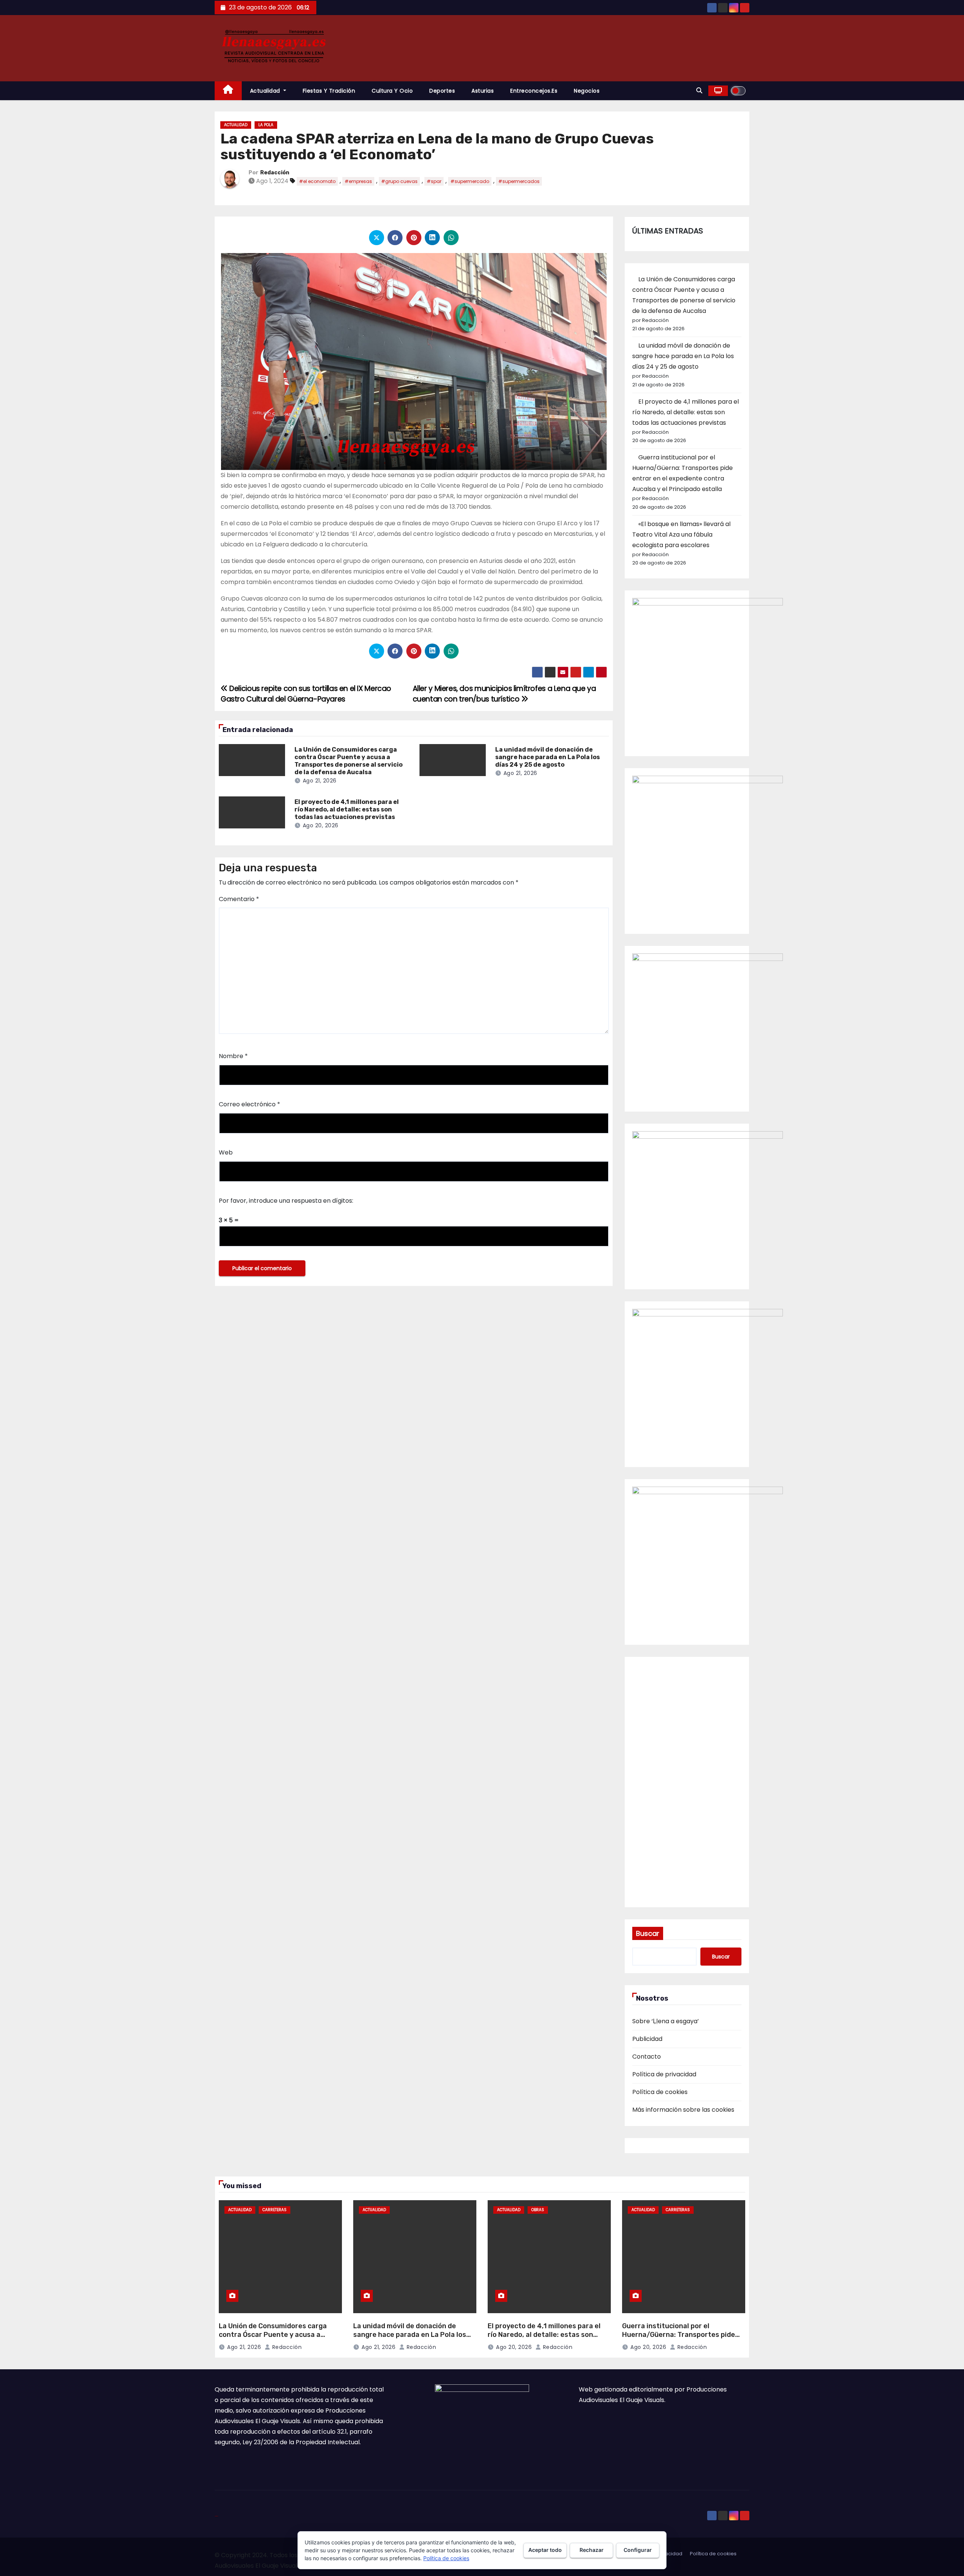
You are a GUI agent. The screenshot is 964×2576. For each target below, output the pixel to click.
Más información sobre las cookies (683, 2110)
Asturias (483, 91)
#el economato (317, 181)
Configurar (638, 2550)
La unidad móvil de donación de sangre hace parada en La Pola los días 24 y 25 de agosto (548, 757)
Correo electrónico (249, 1104)
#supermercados (519, 181)
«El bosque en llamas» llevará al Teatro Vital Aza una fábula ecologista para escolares (681, 535)
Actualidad (266, 91)
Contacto (647, 2057)
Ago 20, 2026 (321, 825)
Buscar (648, 1933)
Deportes (442, 91)
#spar (434, 181)
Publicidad (647, 2039)
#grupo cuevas (399, 181)
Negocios (587, 91)
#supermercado (470, 181)
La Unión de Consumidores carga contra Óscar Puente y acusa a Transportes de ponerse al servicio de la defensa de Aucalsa (349, 761)
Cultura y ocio (392, 91)
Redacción (275, 173)
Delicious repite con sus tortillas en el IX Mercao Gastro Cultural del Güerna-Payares (306, 694)
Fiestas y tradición (329, 91)
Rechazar (592, 2550)
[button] (699, 91)
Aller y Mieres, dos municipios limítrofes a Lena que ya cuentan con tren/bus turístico (504, 694)
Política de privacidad (664, 2074)
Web (226, 1152)
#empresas (358, 181)
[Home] (228, 91)
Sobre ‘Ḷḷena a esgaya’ (666, 2021)
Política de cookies (660, 2092)
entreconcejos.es (534, 91)
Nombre (233, 1056)
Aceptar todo (545, 2550)
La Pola (266, 125)
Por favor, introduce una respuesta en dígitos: (286, 1201)
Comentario (239, 899)
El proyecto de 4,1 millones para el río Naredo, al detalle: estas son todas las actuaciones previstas (347, 809)
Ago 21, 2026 (320, 781)
